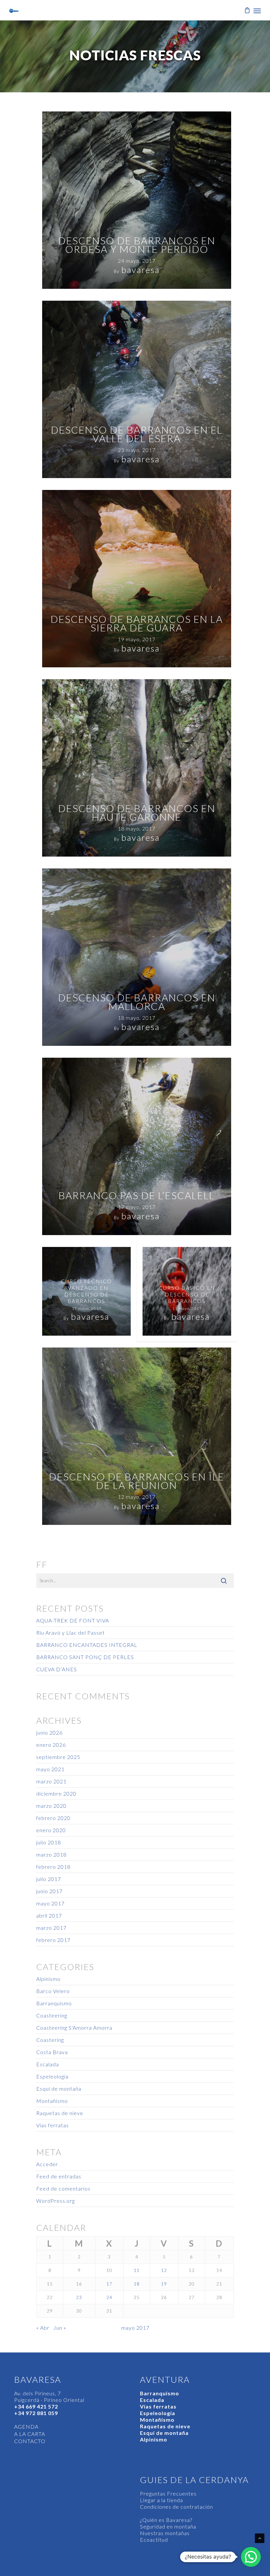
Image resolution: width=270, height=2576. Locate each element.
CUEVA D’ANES (57, 1669)
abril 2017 (49, 1915)
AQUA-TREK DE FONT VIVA (73, 1620)
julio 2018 (49, 1842)
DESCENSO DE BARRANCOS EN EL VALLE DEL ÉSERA (137, 434)
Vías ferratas (53, 2125)
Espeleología (52, 2076)
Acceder (47, 2164)
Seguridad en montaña (168, 2526)
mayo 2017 (50, 1903)
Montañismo (52, 2101)
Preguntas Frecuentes (168, 2493)
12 (164, 2270)
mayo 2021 (50, 1769)
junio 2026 (49, 1732)
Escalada (48, 2064)
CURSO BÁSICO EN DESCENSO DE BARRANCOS (187, 1294)
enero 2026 (51, 1745)
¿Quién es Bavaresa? (166, 2520)
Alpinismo (48, 1979)
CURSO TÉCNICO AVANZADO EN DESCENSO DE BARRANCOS (86, 1291)
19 (164, 2284)
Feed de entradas (59, 2176)
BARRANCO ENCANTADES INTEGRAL (87, 1645)
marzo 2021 (51, 1781)
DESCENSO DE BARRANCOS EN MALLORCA (137, 1002)
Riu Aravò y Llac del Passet (70, 1633)
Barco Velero (53, 1991)
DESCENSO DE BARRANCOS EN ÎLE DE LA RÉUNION (137, 1481)
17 (109, 2284)
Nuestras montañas (165, 2533)
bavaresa (141, 270)
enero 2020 (51, 1830)
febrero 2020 (53, 1818)
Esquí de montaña (59, 2089)
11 (137, 2270)
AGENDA (26, 2426)
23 (79, 2297)
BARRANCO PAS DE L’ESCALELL (137, 1195)
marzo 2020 (51, 1806)
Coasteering (52, 2015)
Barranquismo (54, 2003)
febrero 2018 (53, 1867)
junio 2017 (49, 1891)
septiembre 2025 (58, 1757)
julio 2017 (49, 1879)
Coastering (50, 2040)
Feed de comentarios (63, 2188)
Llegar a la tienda (162, 2500)
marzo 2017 (51, 1928)
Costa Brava (52, 2052)
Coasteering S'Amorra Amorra (74, 2028)
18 (137, 2284)
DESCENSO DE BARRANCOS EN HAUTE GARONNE (137, 812)
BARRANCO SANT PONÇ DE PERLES (85, 1657)
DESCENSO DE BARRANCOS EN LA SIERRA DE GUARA (137, 623)
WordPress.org (55, 2201)
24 (109, 2297)
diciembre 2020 (56, 1793)
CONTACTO (30, 2441)
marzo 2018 (51, 1854)
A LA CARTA (30, 2434)
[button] (251, 2557)
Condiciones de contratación (176, 2507)
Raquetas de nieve (60, 2113)
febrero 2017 (53, 1940)
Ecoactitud (154, 2540)
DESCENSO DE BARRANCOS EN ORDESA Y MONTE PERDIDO (137, 245)
